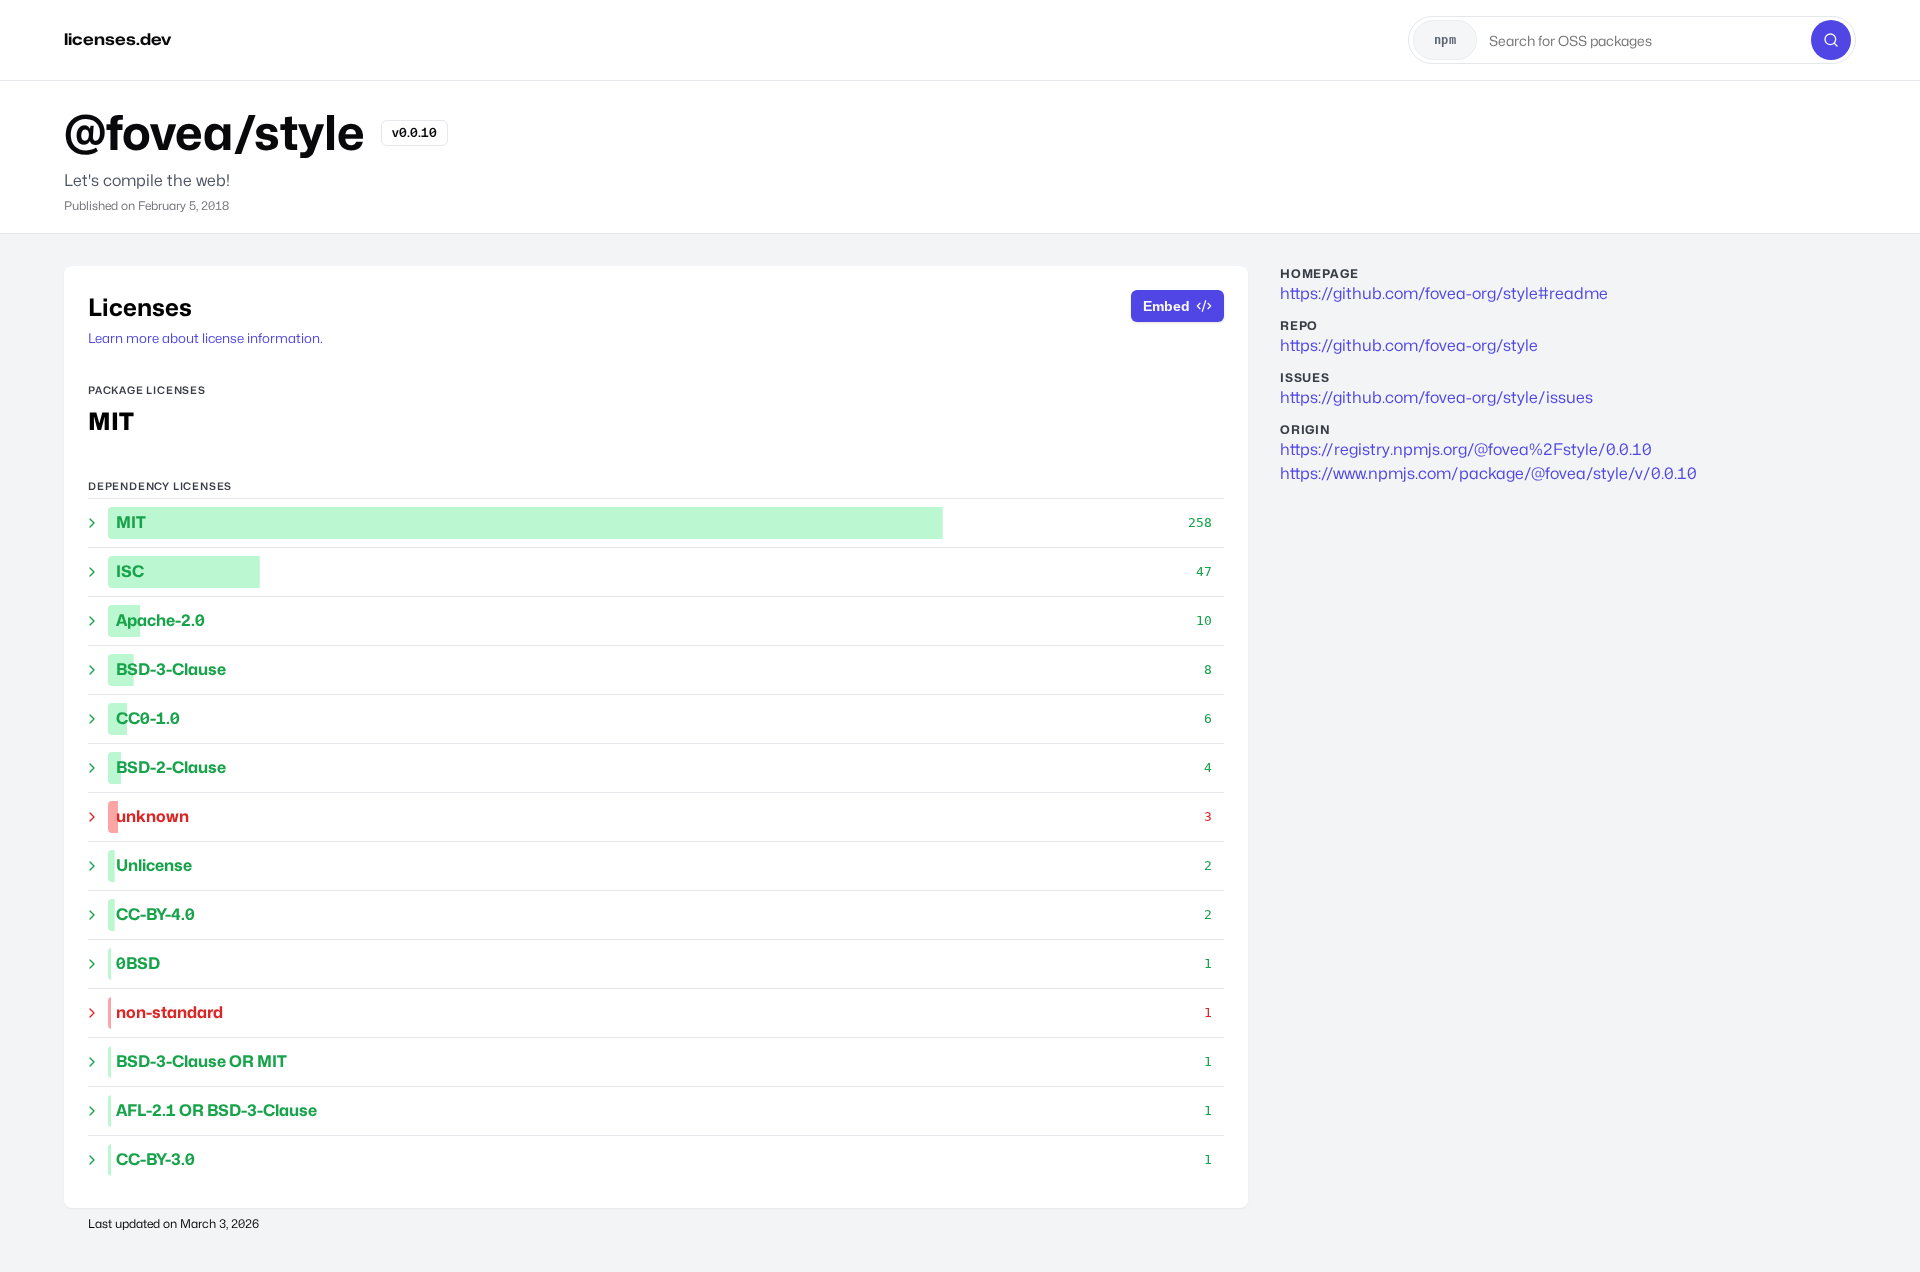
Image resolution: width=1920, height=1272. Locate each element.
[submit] (1831, 40)
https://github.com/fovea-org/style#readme (1444, 293)
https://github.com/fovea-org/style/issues (1436, 397)
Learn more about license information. (205, 338)
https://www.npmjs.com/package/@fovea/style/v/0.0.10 (1488, 473)
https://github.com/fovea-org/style (1409, 345)
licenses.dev (117, 39)
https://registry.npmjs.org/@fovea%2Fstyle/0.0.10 (1466, 449)
